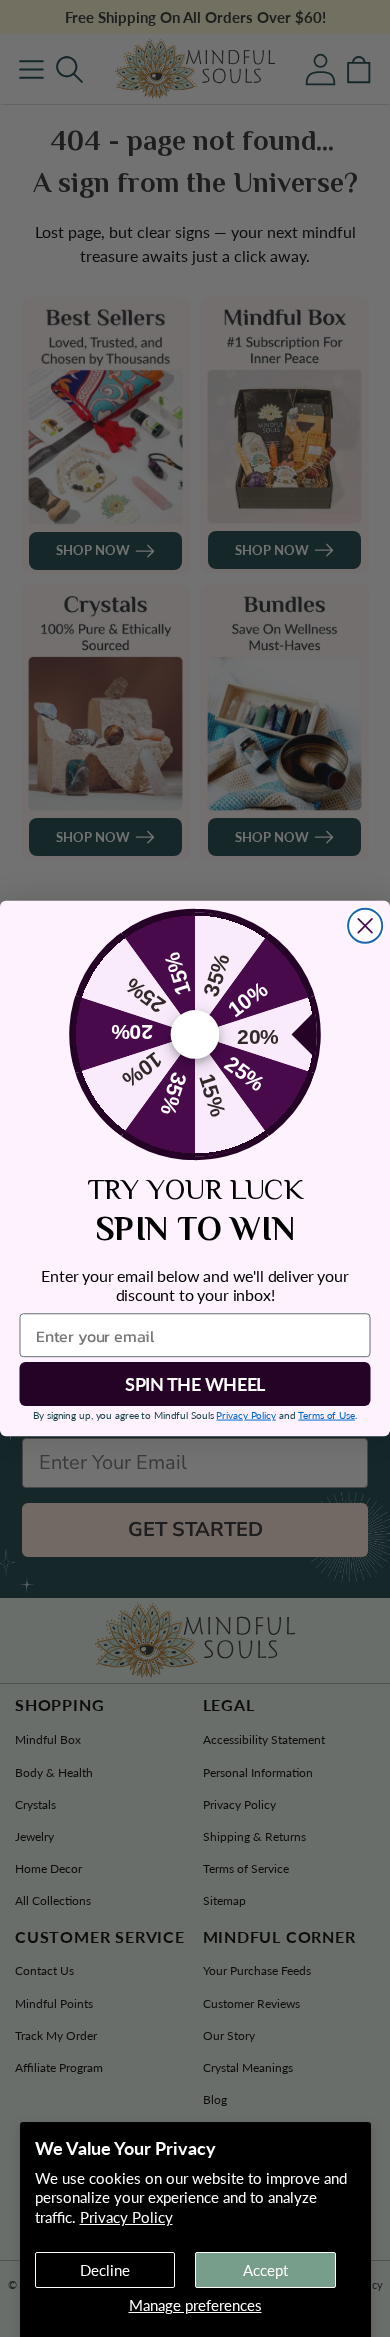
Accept (265, 2270)
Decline (105, 2270)
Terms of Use (326, 1415)
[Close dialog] (365, 926)
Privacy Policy (126, 2217)
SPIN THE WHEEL (195, 1383)
